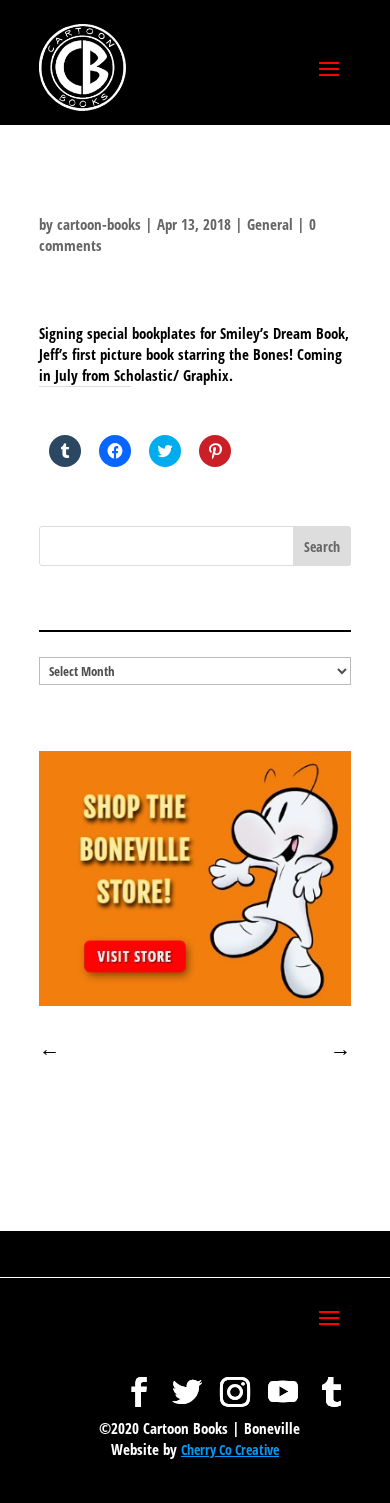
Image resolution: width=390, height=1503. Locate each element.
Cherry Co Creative (230, 1449)
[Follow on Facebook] (139, 1382)
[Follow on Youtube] (283, 1382)
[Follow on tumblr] (331, 1382)
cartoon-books (99, 224)
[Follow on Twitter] (187, 1382)
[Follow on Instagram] (235, 1382)
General (270, 224)
